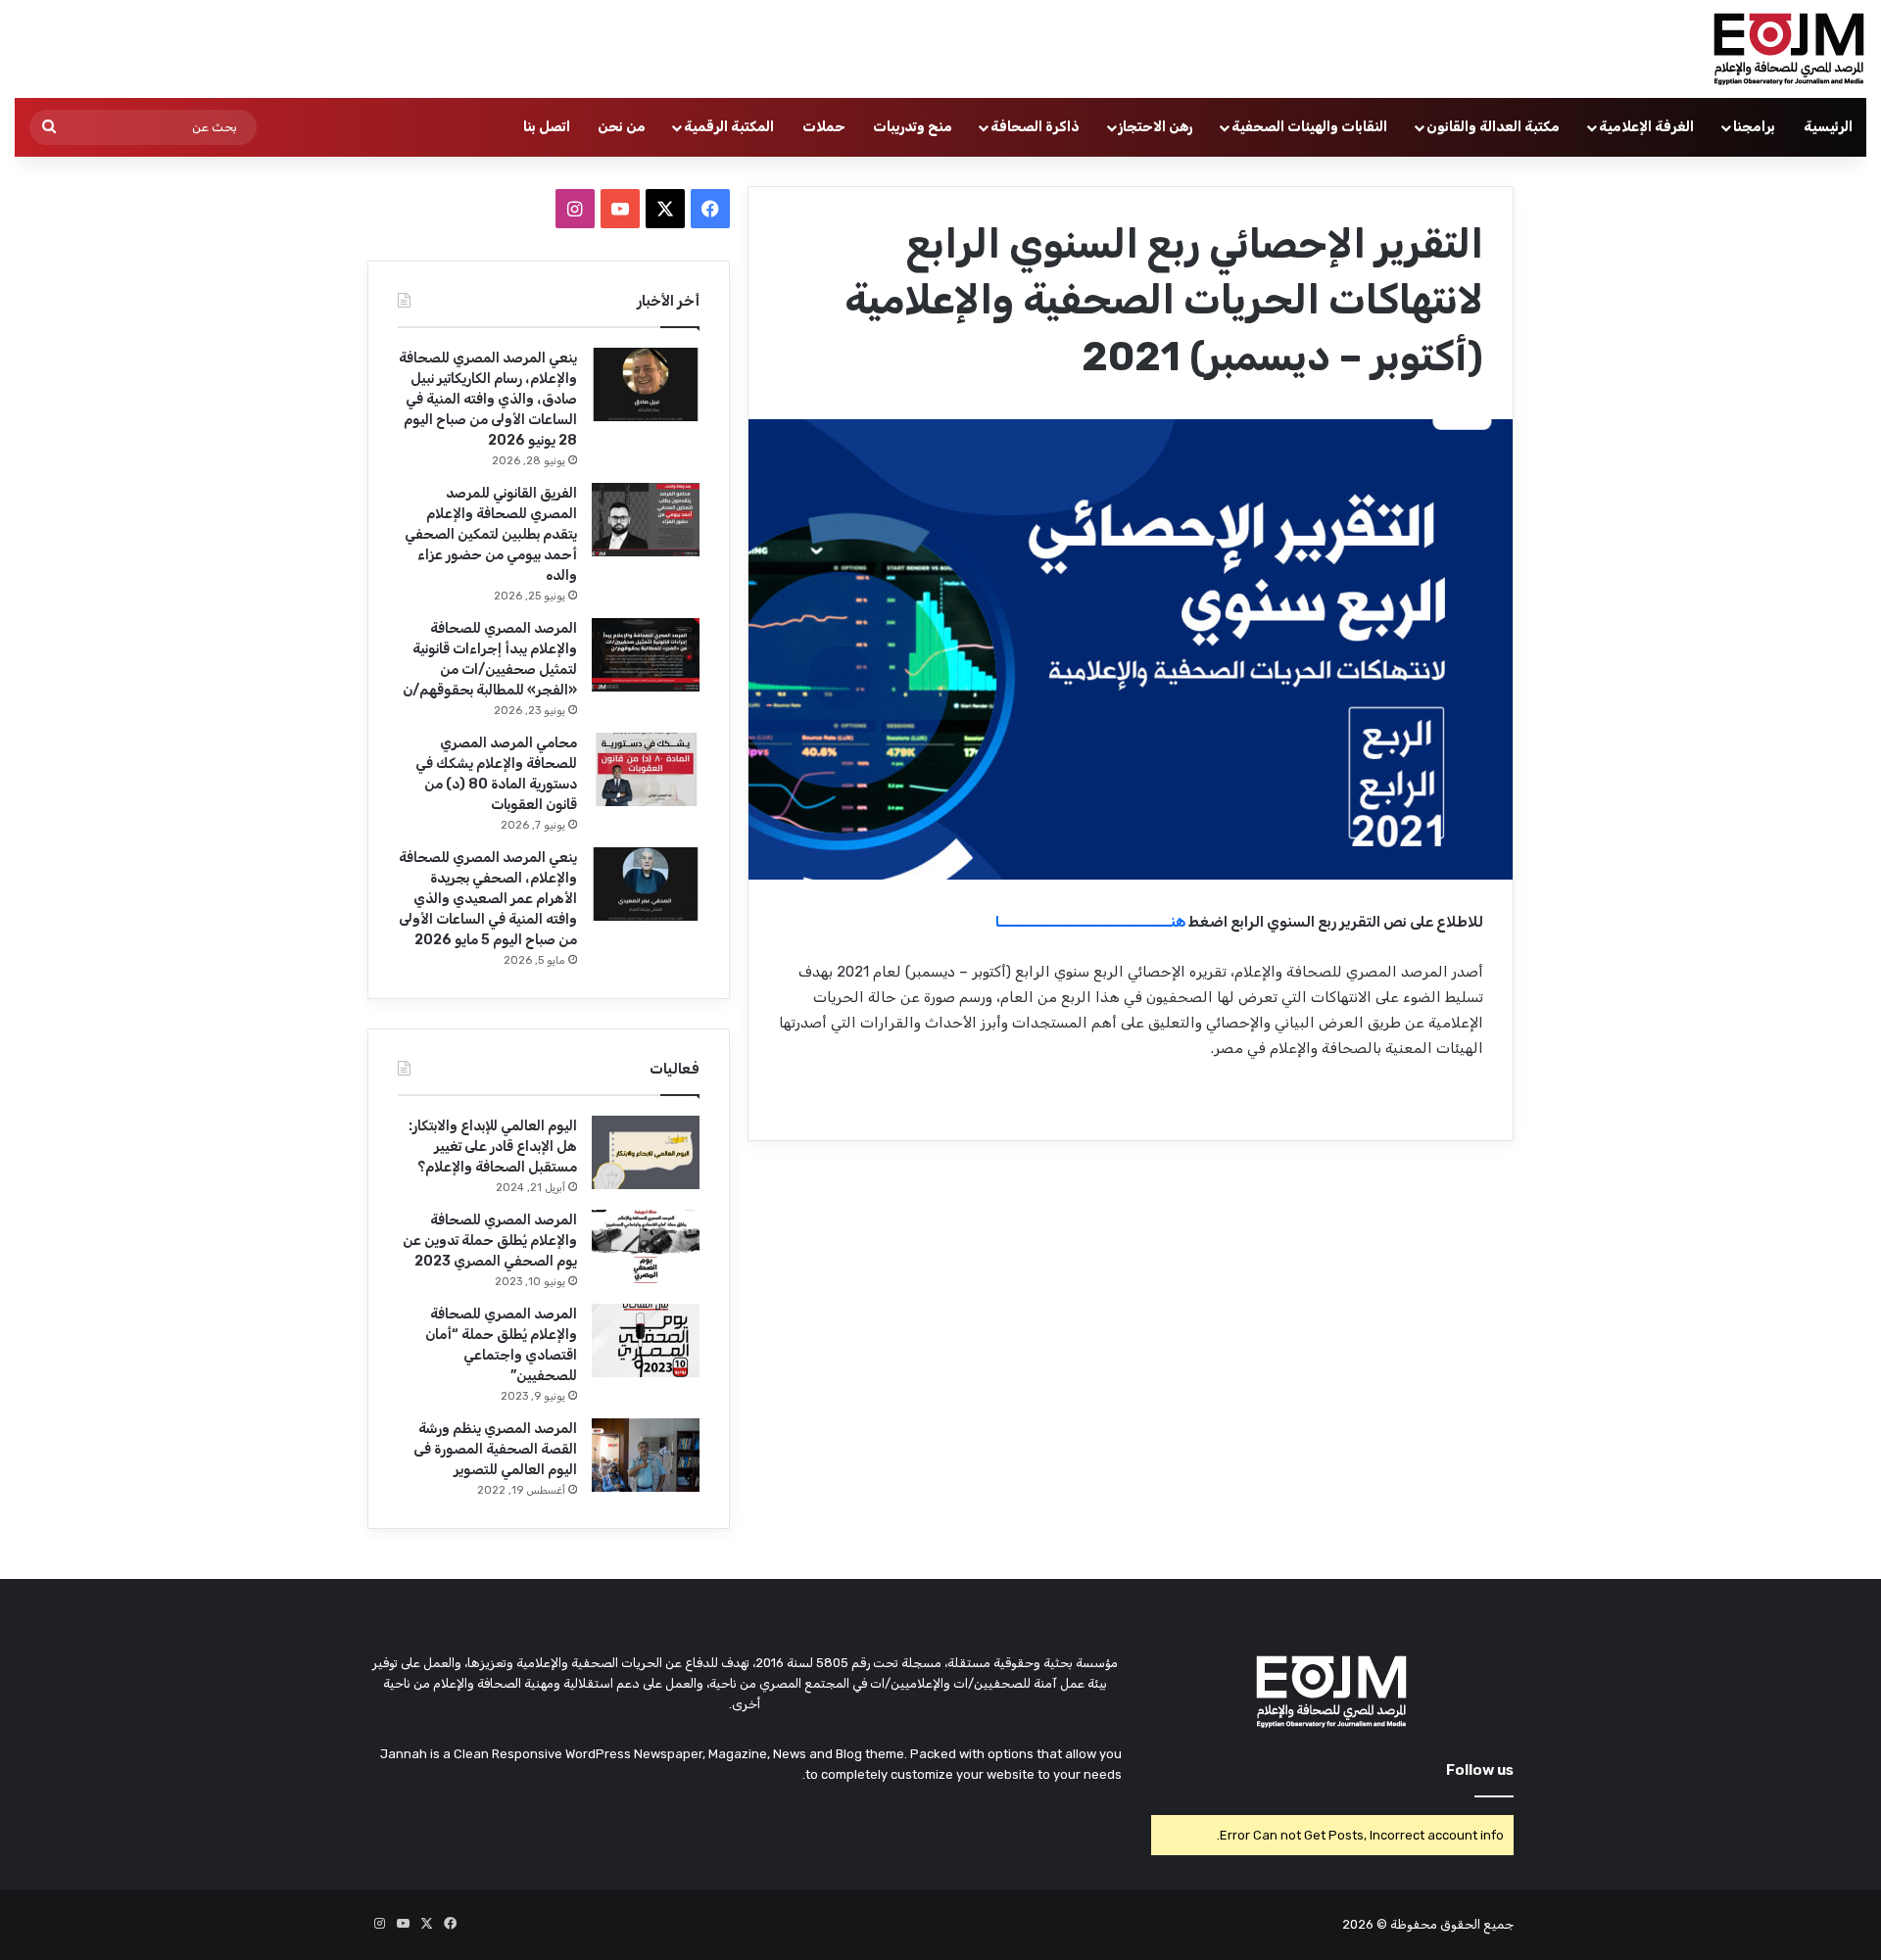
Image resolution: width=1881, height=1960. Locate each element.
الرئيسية (1828, 127)
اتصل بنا (547, 127)
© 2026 (1365, 1924)
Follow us (1480, 1770)
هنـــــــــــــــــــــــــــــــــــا (1090, 922)
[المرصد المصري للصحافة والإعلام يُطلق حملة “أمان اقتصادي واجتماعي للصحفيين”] (646, 1340)
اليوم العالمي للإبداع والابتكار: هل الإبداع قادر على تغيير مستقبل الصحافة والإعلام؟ (493, 1147)
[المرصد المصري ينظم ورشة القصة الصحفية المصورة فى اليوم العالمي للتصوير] (646, 1455)
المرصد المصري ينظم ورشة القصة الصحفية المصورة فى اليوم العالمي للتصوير (495, 1449)
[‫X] (665, 209)
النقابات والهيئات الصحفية (1309, 127)
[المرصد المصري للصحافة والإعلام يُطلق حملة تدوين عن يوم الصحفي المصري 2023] (646, 1246)
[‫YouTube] (620, 209)
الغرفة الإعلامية (1646, 127)
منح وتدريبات (913, 127)
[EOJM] (1790, 49)
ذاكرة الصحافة (1035, 127)
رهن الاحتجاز (1156, 127)
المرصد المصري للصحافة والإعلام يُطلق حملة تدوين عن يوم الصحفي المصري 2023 (490, 1241)
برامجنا (1754, 127)
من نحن (622, 127)
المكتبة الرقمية (729, 127)
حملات (824, 127)
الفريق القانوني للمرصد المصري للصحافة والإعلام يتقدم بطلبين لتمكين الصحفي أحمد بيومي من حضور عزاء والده (491, 534)
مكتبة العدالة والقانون (1493, 127)
